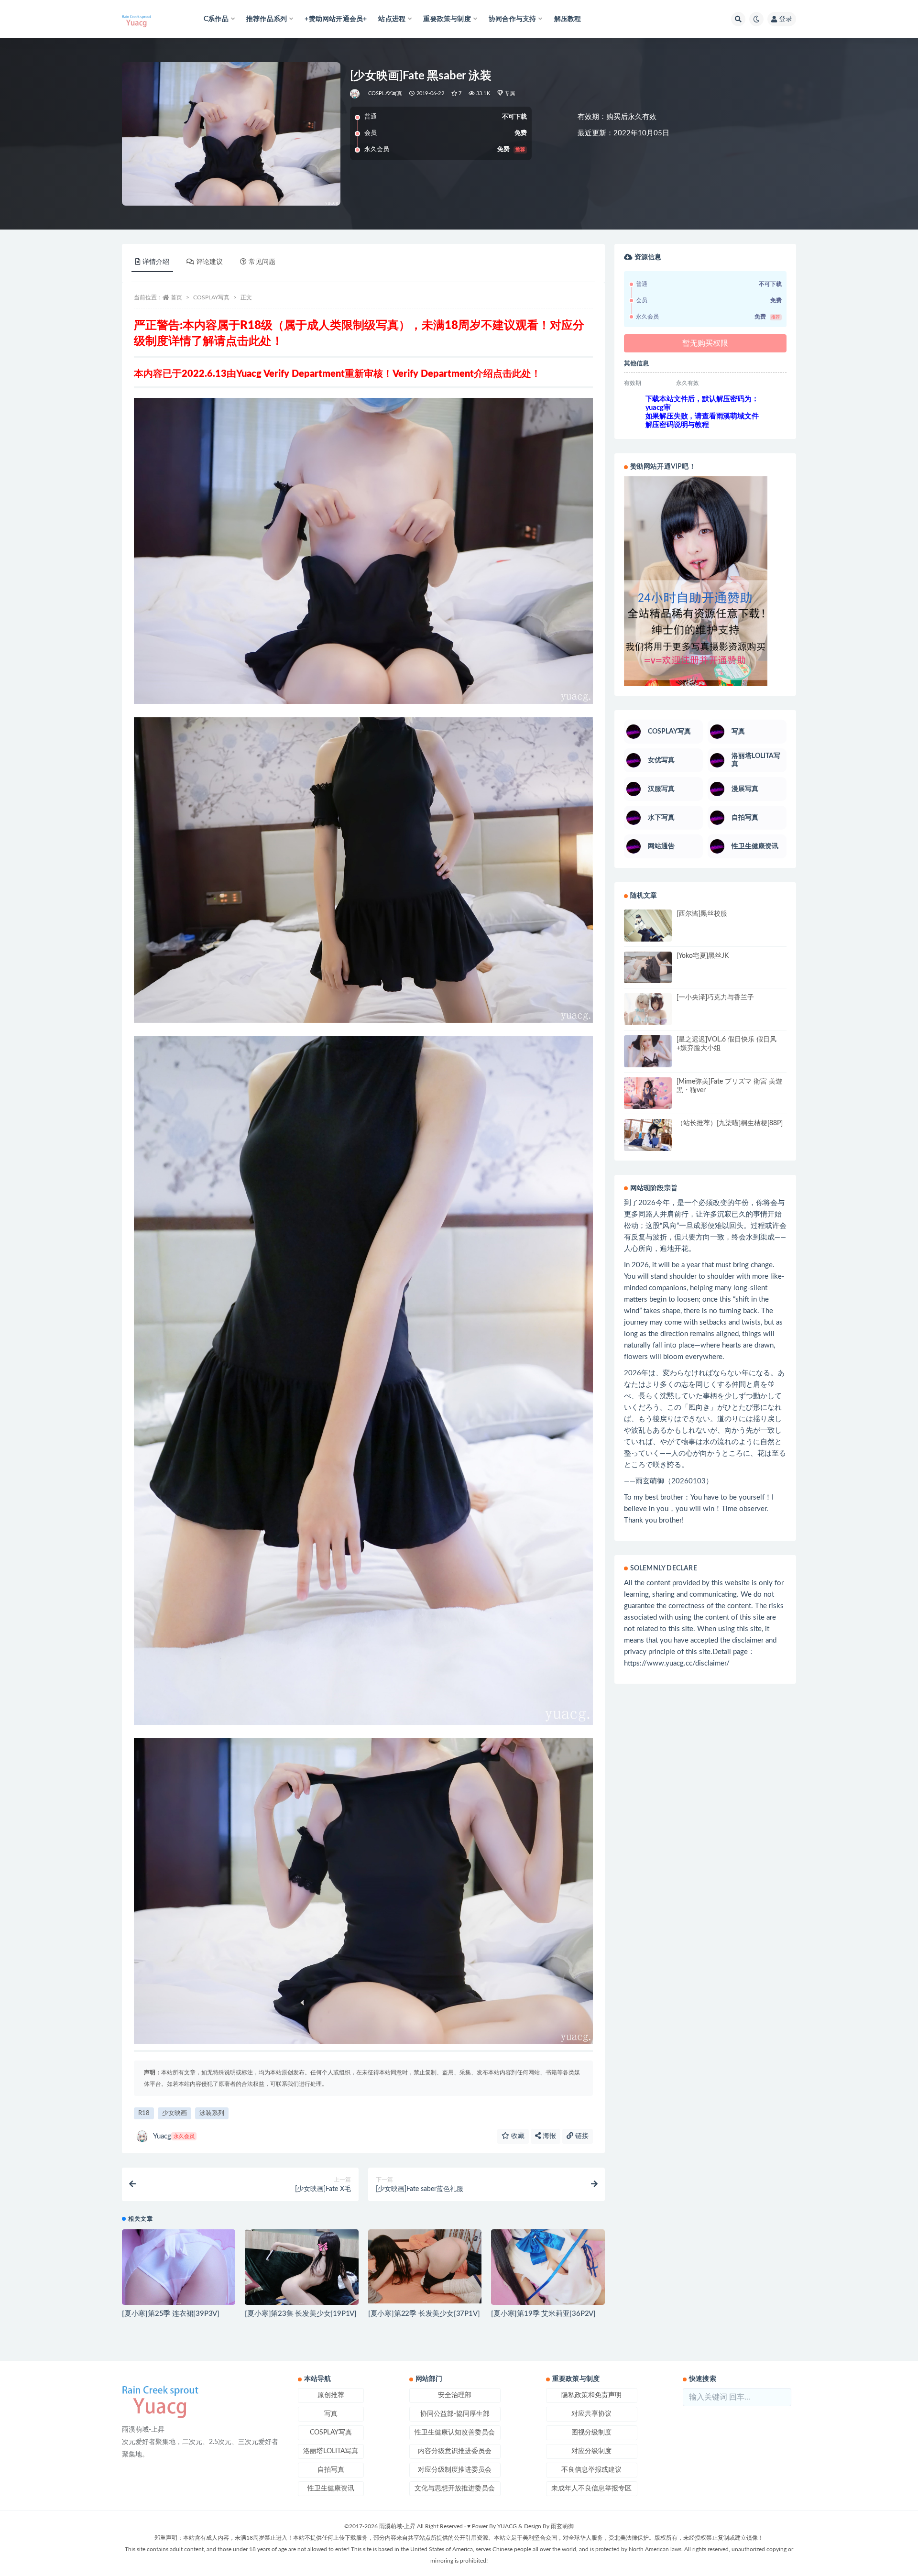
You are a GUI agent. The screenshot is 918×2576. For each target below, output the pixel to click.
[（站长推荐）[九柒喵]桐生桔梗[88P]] (648, 1135)
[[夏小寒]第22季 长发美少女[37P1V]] (425, 2266)
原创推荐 (331, 2395)
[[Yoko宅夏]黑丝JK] (648, 968)
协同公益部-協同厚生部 (455, 2414)
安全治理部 (455, 2395)
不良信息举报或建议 (591, 2470)
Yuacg (174, 2136)
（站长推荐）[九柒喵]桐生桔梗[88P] (730, 1123)
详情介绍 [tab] (156, 262)
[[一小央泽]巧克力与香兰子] (648, 1009)
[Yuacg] (355, 94)
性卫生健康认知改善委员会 (455, 2433)
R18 (144, 2113)
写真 (331, 2414)
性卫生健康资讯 (331, 2488)
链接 (581, 2136)
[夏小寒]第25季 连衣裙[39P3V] (171, 2314)
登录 (786, 19)
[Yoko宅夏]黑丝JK (703, 956)
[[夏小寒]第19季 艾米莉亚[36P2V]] (548, 2272)
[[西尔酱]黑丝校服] (648, 927)
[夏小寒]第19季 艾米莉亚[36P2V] (543, 2314)
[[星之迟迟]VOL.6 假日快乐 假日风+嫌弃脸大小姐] (648, 1051)
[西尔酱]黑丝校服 (702, 914)
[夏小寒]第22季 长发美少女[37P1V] (424, 2314)
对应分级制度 (591, 2451)
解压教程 (568, 19)
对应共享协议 (591, 2414)
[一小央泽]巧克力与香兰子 (715, 998)
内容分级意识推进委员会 (455, 2451)
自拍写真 (331, 2470)
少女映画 (175, 2113)
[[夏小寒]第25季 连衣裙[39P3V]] (179, 2267)
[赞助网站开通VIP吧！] (705, 581)
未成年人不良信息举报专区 (591, 2488)
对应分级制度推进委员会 (455, 2470)
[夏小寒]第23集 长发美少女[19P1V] (301, 2314)
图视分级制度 (591, 2433)
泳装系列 (212, 2113)
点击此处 (249, 341)
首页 (176, 297)
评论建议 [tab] (209, 262)
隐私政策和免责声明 (591, 2395)
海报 (548, 2136)
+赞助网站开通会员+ (336, 19)
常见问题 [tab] (262, 262)
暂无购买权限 (705, 343)
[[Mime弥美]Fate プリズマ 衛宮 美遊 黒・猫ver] (648, 1093)
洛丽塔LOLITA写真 (331, 2451)
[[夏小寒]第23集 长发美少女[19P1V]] (301, 2267)
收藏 (517, 2136)
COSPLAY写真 (385, 93)
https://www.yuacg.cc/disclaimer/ (677, 1663)
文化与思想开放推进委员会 (455, 2488)
